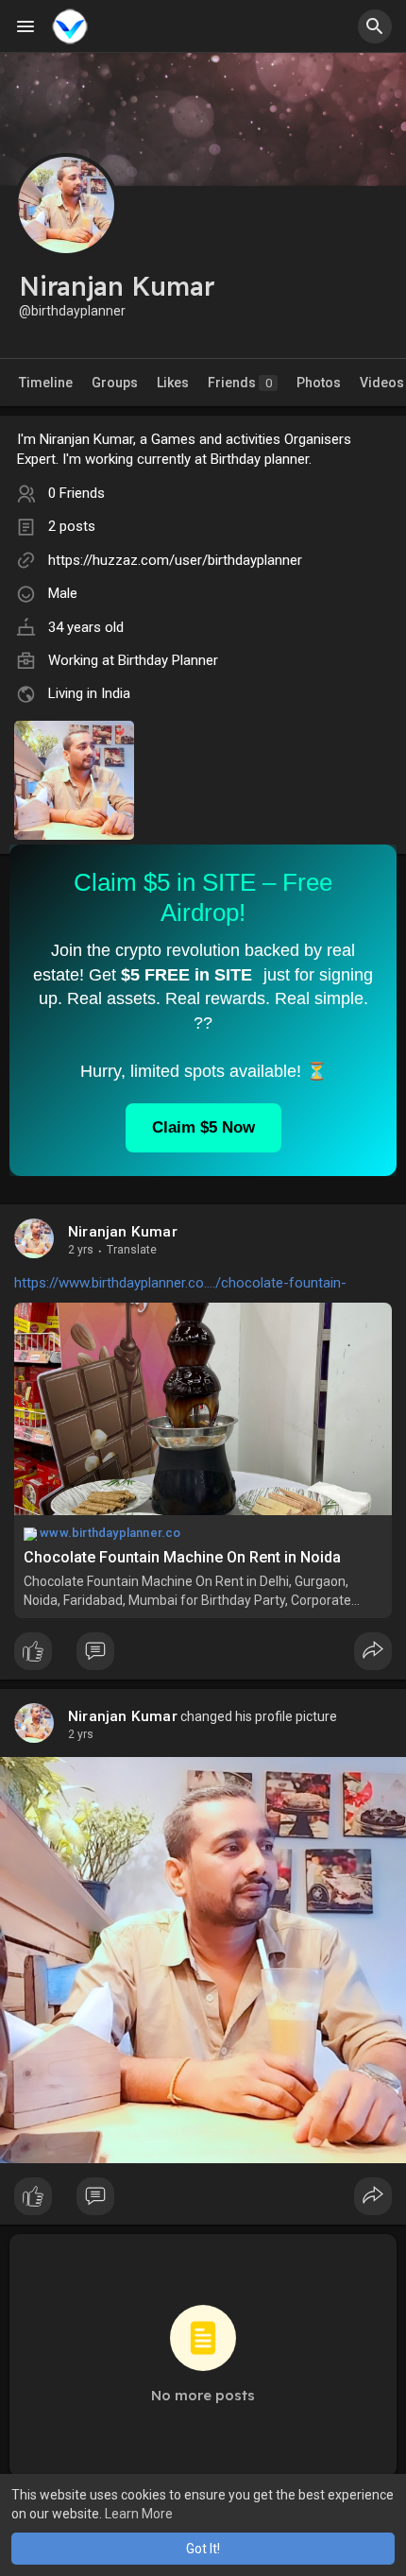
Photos (319, 383)
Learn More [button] (139, 2514)
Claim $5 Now (203, 1127)
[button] (375, 26)
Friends (240, 383)
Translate (132, 1250)
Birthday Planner (168, 660)
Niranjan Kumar (123, 1232)
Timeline (46, 383)
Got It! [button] (203, 2549)
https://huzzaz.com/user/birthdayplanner (175, 560)
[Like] (203, 1656)
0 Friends (76, 493)
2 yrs (81, 1250)
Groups (115, 383)
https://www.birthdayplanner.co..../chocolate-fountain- (180, 1283)
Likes (173, 383)
